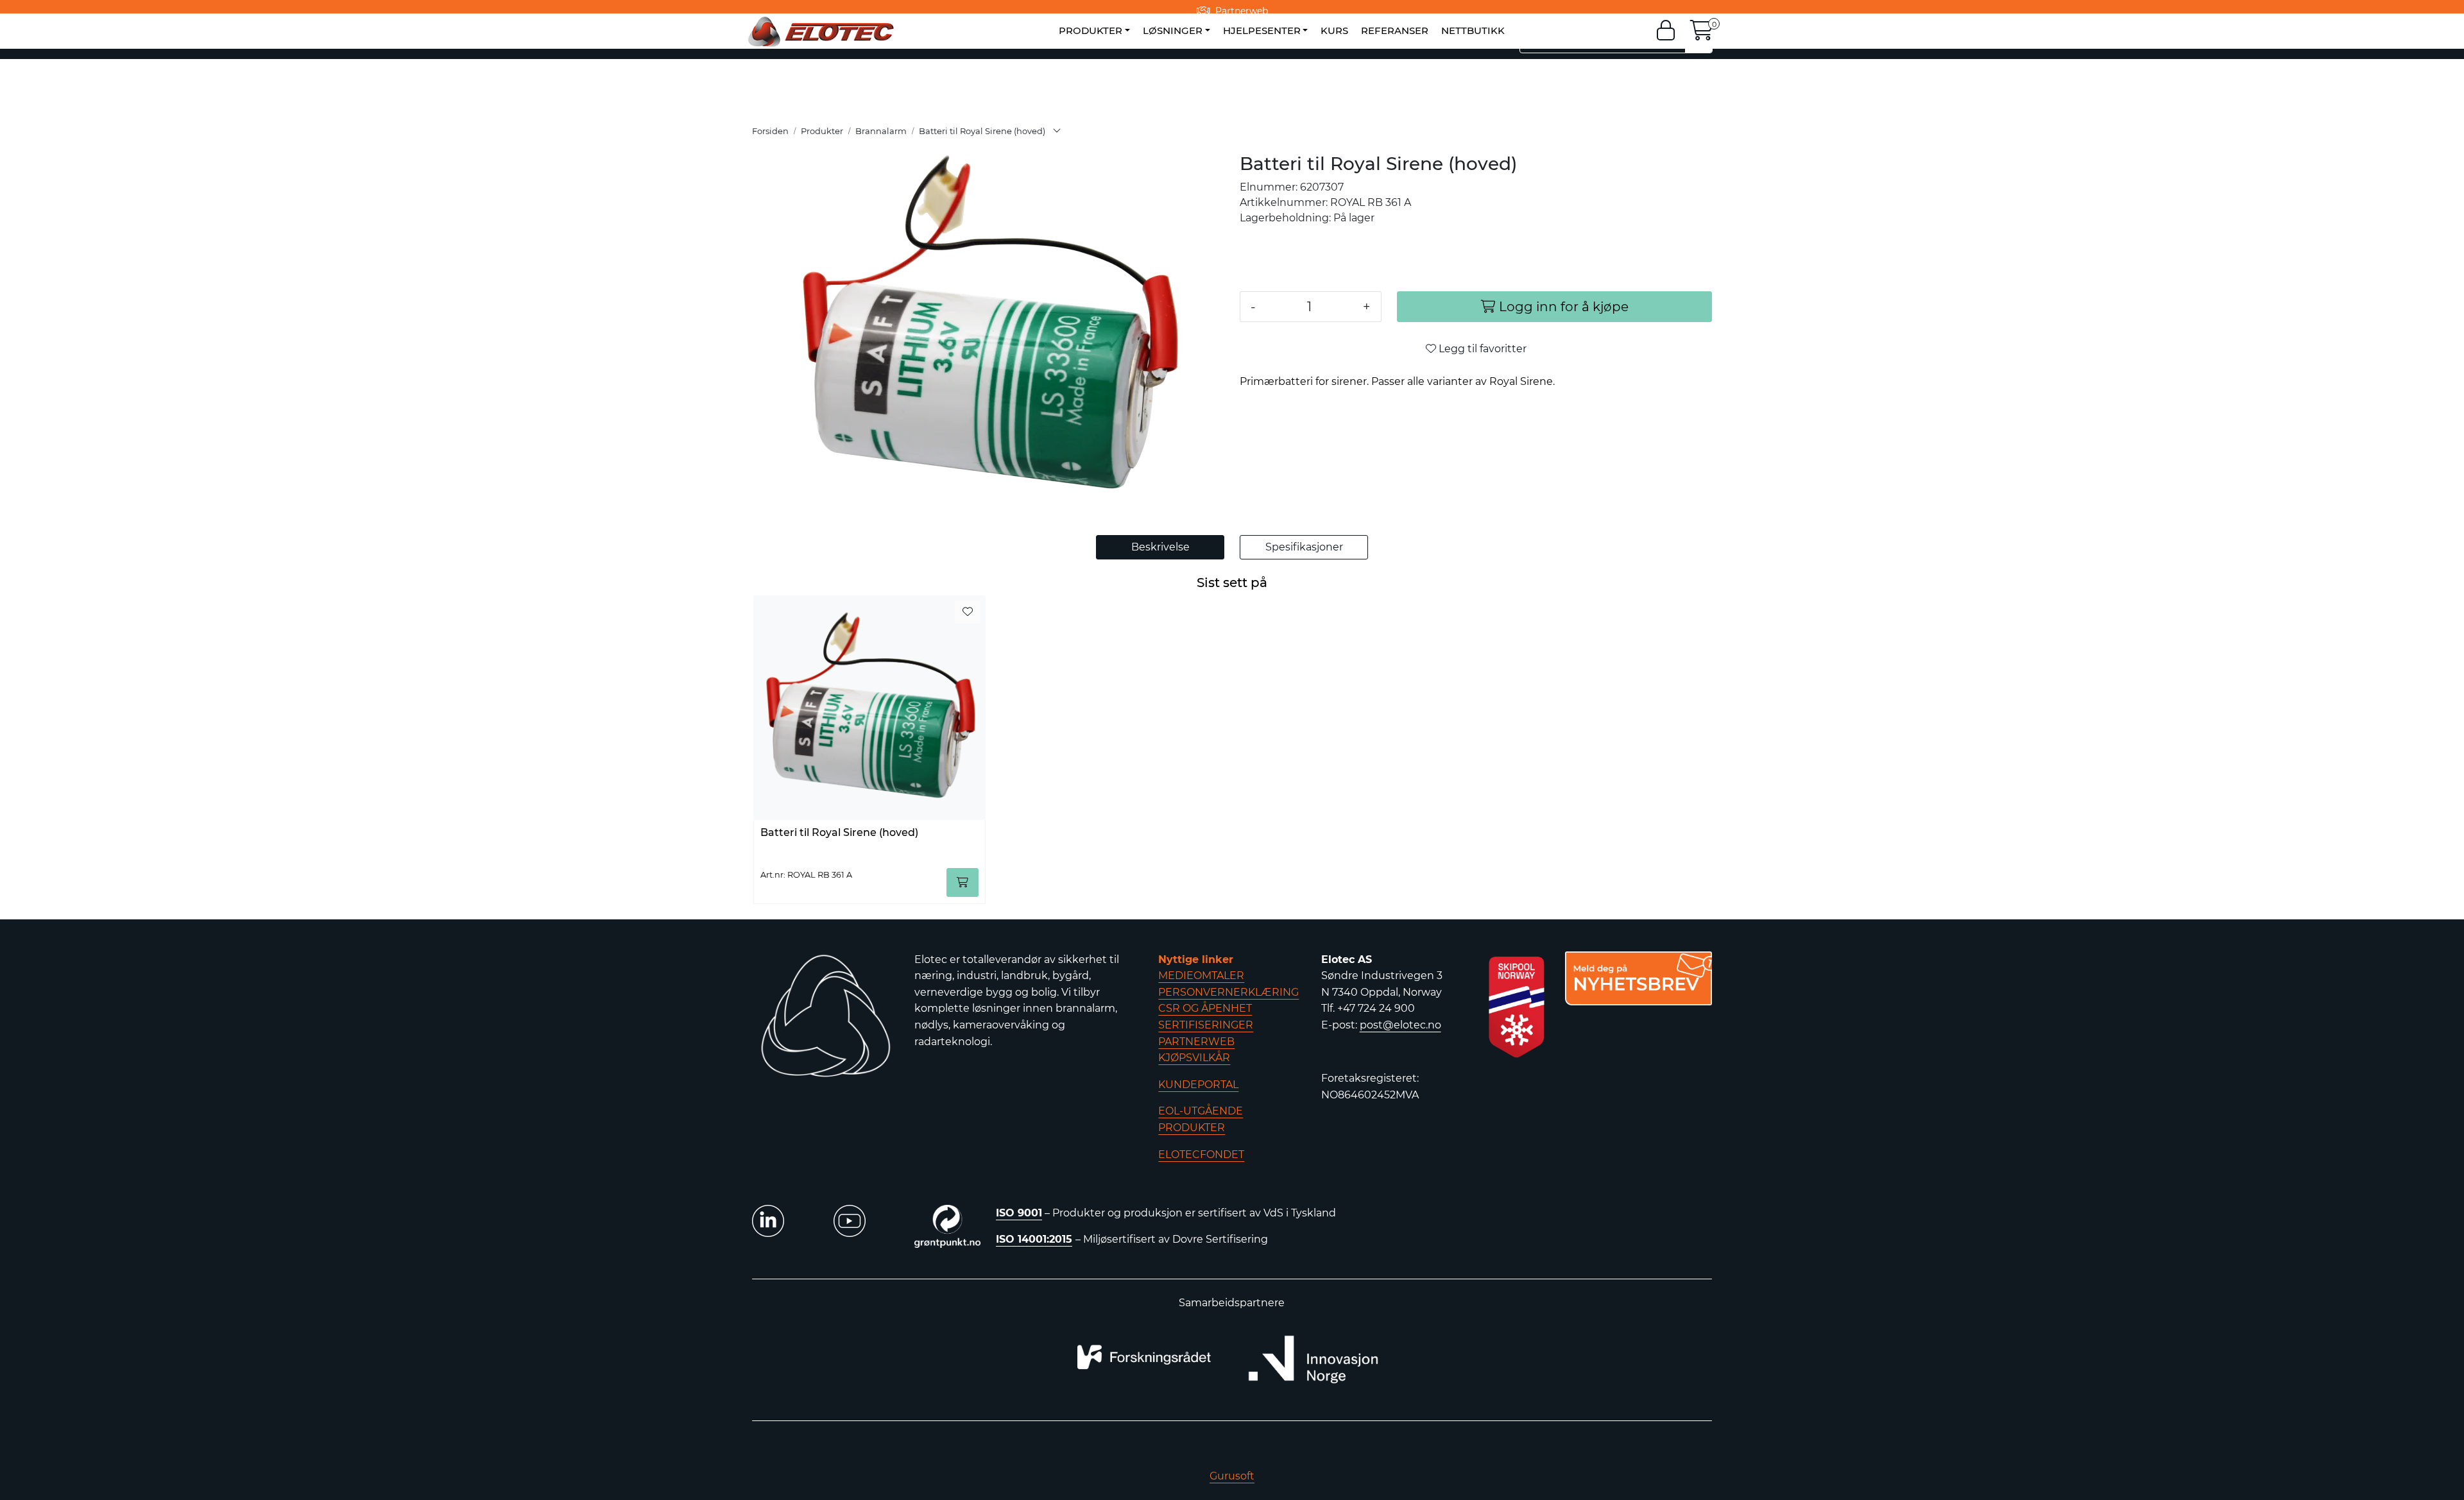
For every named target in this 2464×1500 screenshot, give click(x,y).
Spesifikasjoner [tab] (1304, 547)
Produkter (1091, 30)
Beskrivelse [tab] (1160, 547)
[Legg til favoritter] (968, 612)
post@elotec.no (1400, 1025)
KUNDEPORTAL (1198, 1085)
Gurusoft (1232, 1476)
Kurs (1334, 30)
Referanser (1395, 30)
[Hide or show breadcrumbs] (1057, 132)
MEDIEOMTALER (1201, 976)
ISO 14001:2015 (1034, 1239)
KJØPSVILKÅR (1194, 1058)
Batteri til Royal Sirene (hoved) (839, 832)
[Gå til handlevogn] (1702, 34)
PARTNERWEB (1196, 1042)
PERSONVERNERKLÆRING (1228, 992)
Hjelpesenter (1262, 30)
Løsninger (1173, 30)
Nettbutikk (1473, 30)
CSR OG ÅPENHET (1205, 1008)
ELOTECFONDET (1201, 1155)
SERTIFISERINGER (1206, 1025)
